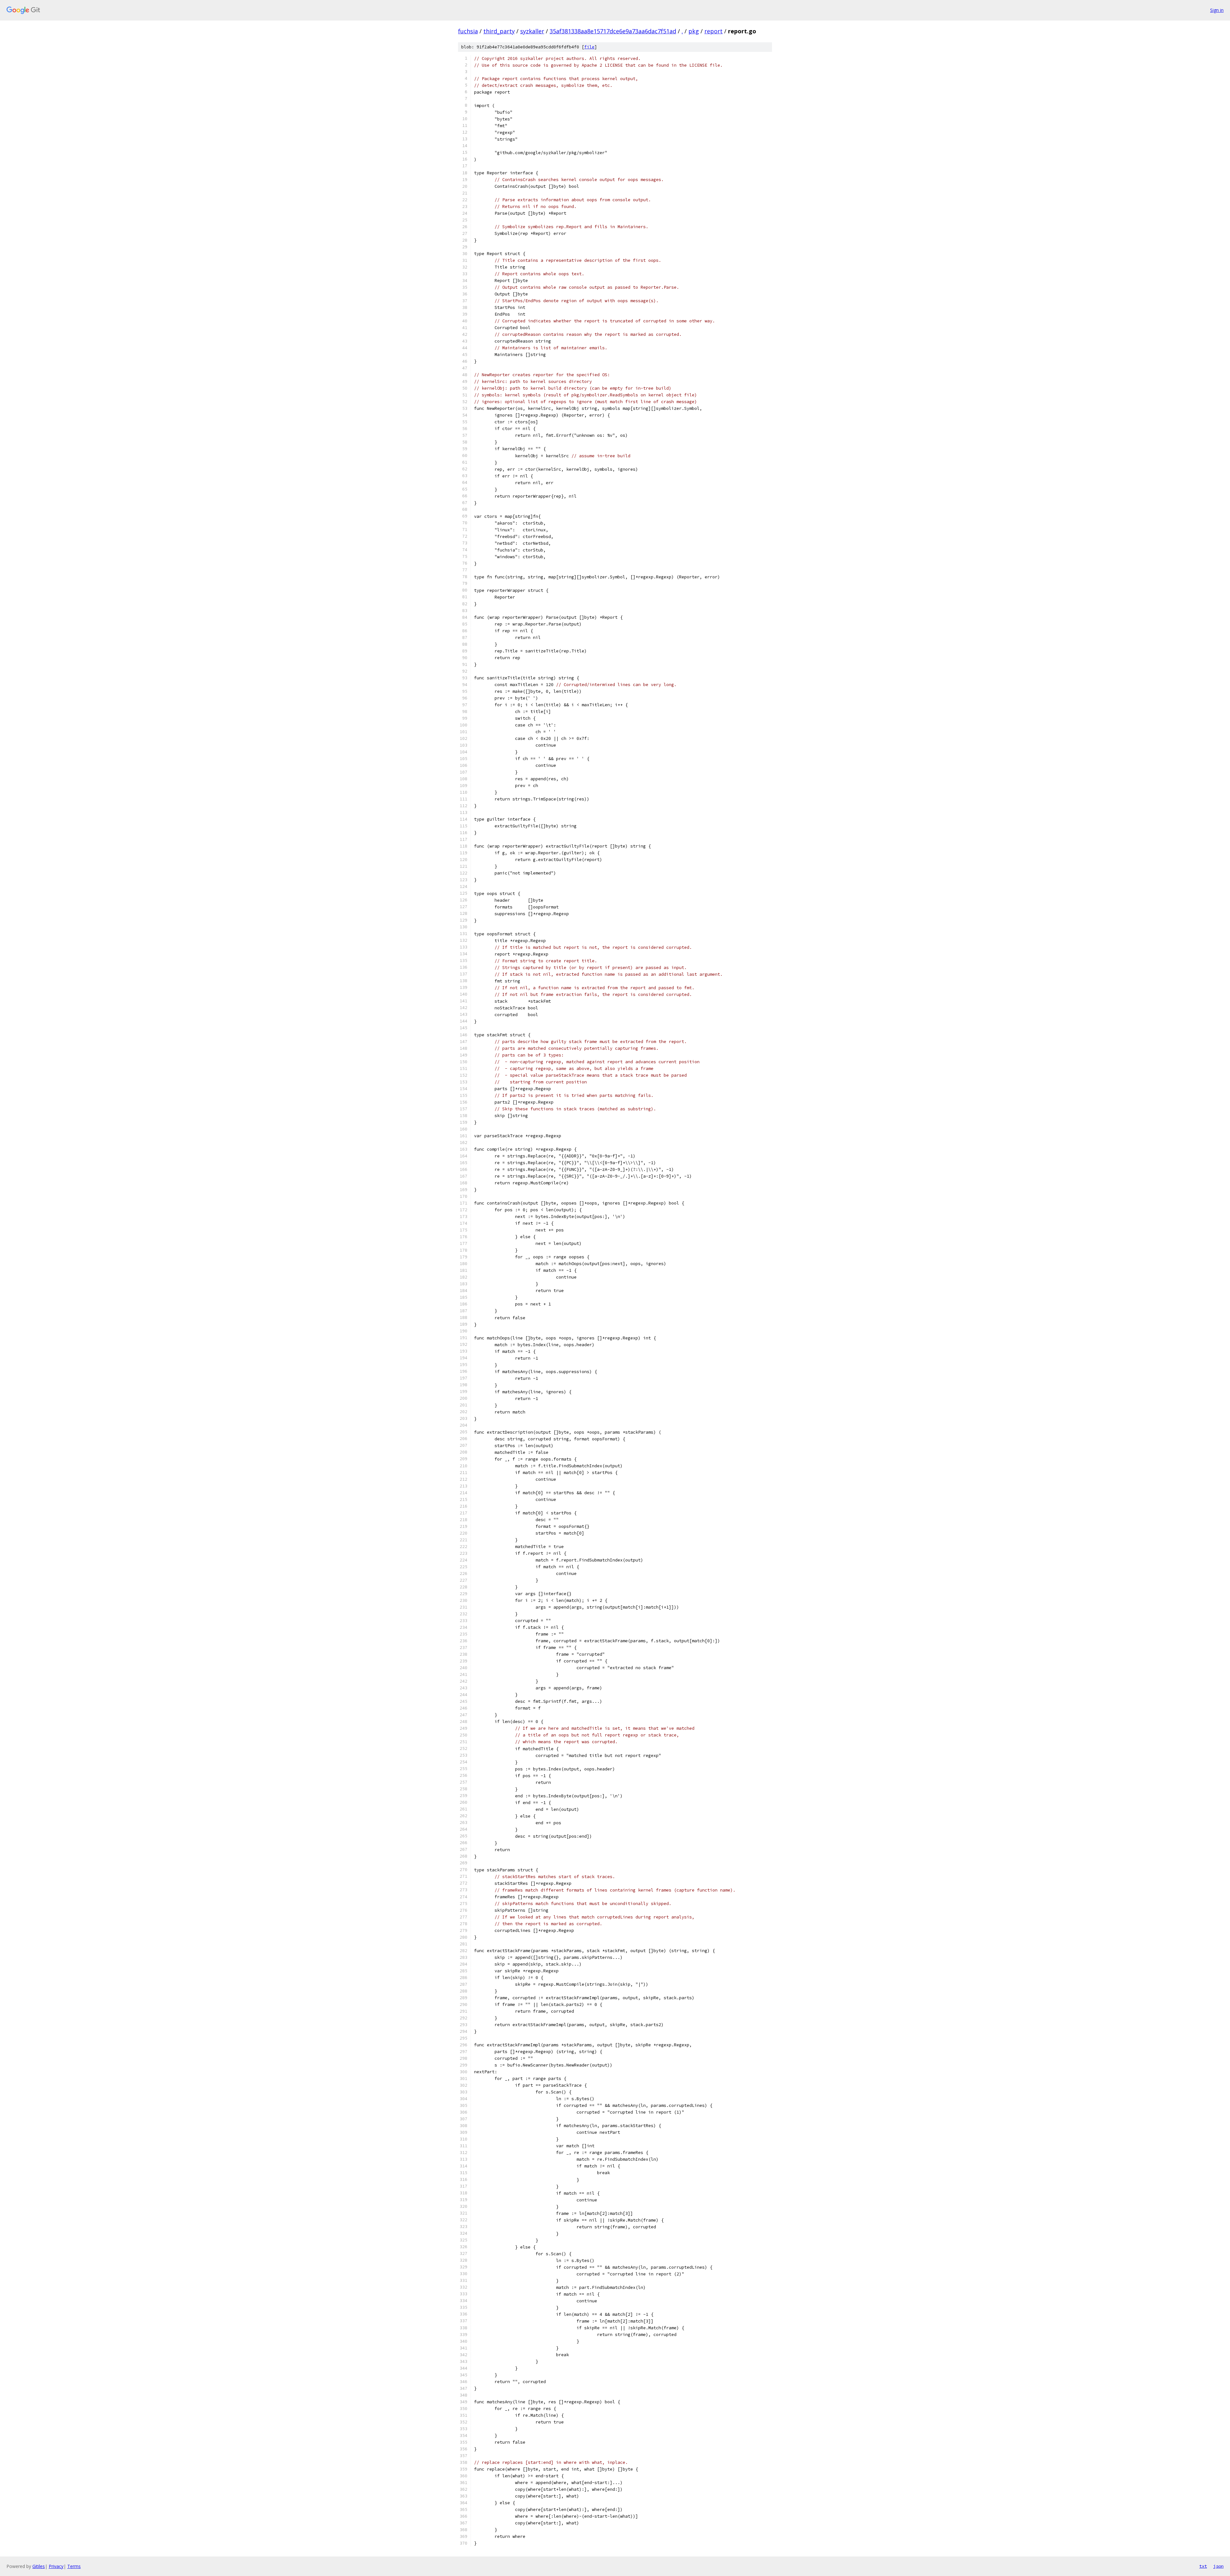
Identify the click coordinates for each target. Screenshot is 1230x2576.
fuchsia (468, 31)
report (713, 31)
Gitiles (39, 2566)
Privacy (56, 2566)
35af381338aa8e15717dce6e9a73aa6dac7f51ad (613, 31)
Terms (74, 2566)
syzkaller (532, 31)
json (1218, 2566)
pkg (694, 31)
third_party (499, 31)
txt (1203, 2566)
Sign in (1217, 10)
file (589, 47)
